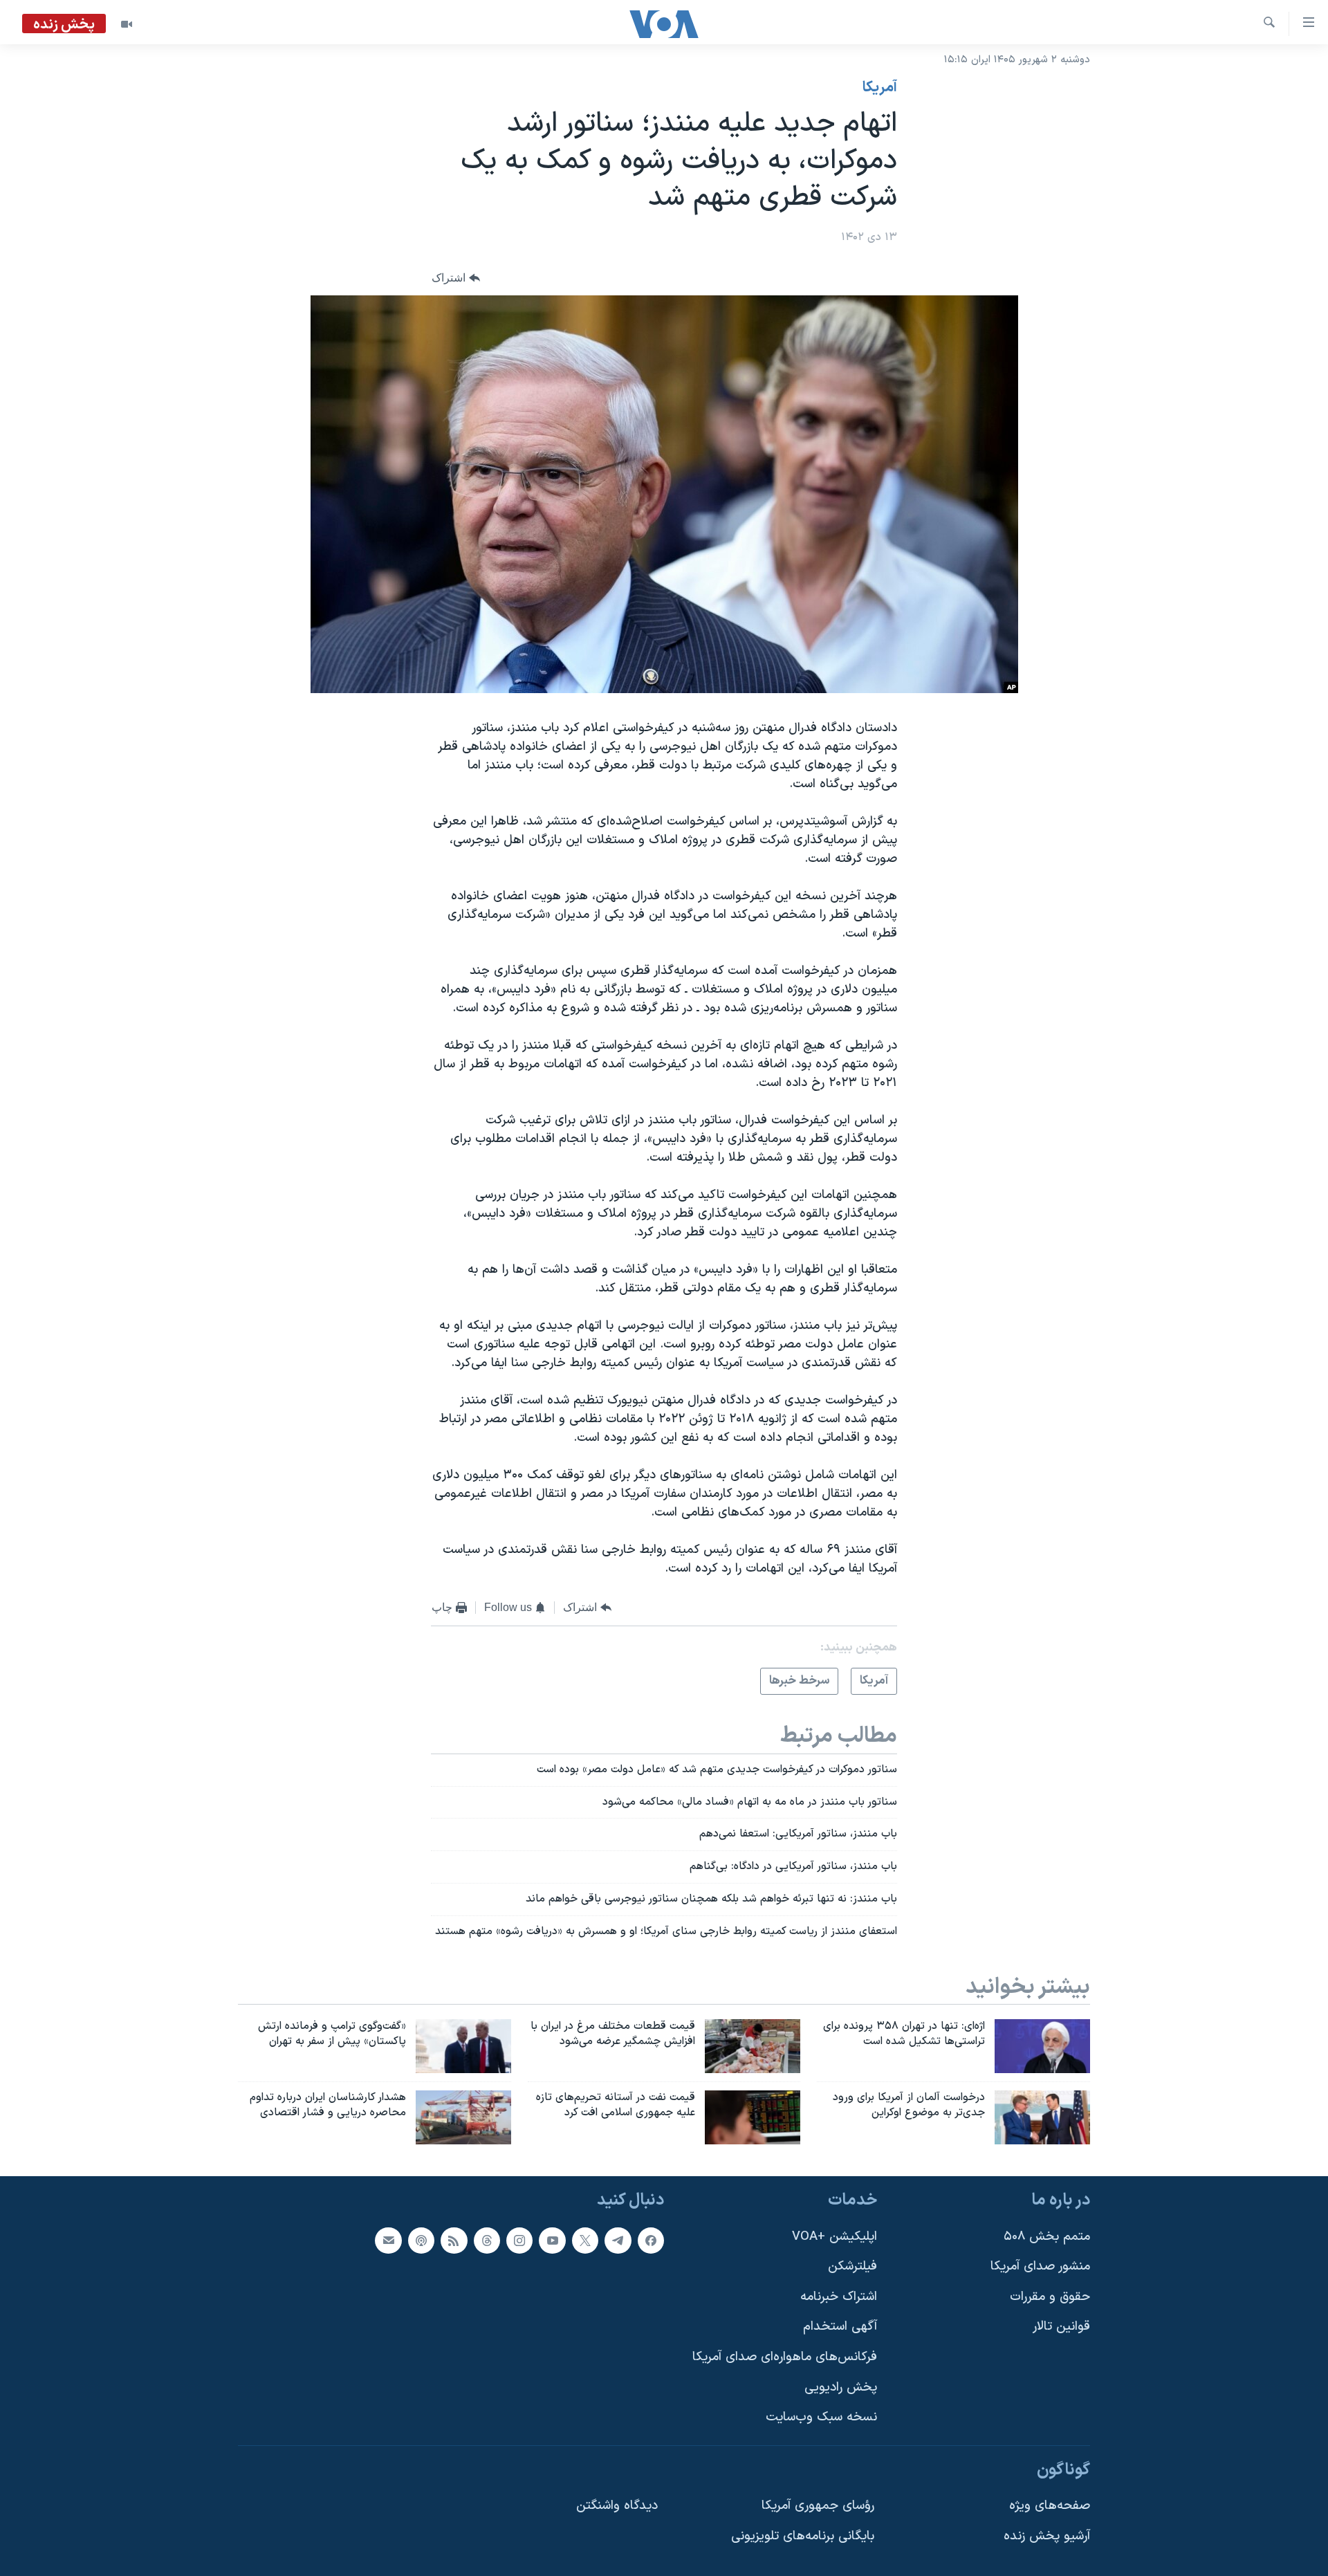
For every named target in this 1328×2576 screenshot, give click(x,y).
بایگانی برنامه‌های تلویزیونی (803, 2536)
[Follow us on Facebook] (651, 2240)
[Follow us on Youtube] (552, 2240)
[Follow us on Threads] (487, 2240)
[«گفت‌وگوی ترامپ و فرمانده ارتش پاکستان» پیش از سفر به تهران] (463, 2046)
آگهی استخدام (840, 2327)
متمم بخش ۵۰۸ (1047, 2236)
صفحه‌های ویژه (1050, 2506)
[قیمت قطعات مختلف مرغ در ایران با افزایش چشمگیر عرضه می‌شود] (753, 2046)
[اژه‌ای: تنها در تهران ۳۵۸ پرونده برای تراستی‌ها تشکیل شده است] (1042, 2046)
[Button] (456, 278)
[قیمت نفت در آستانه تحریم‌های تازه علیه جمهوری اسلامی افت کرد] (753, 2117)
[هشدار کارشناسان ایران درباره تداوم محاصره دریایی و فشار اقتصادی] (463, 2117)
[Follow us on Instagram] (519, 2240)
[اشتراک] (388, 2240)
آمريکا (880, 88)
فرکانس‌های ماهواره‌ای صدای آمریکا (785, 2357)
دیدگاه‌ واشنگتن (617, 2506)
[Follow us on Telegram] (618, 2240)
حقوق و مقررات (1050, 2296)
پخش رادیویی (841, 2387)
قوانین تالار (1061, 2327)
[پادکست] (421, 2240)
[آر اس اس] (454, 2240)
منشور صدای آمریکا (1040, 2266)
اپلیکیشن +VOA (834, 2236)
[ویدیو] (127, 24)
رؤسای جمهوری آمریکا (818, 2506)
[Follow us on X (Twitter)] (585, 2240)
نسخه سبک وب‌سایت (821, 2417)
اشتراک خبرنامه (839, 2296)
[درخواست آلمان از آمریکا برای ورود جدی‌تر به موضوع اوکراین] (1042, 2117)
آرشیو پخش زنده (1047, 2536)
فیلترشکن (852, 2266)
